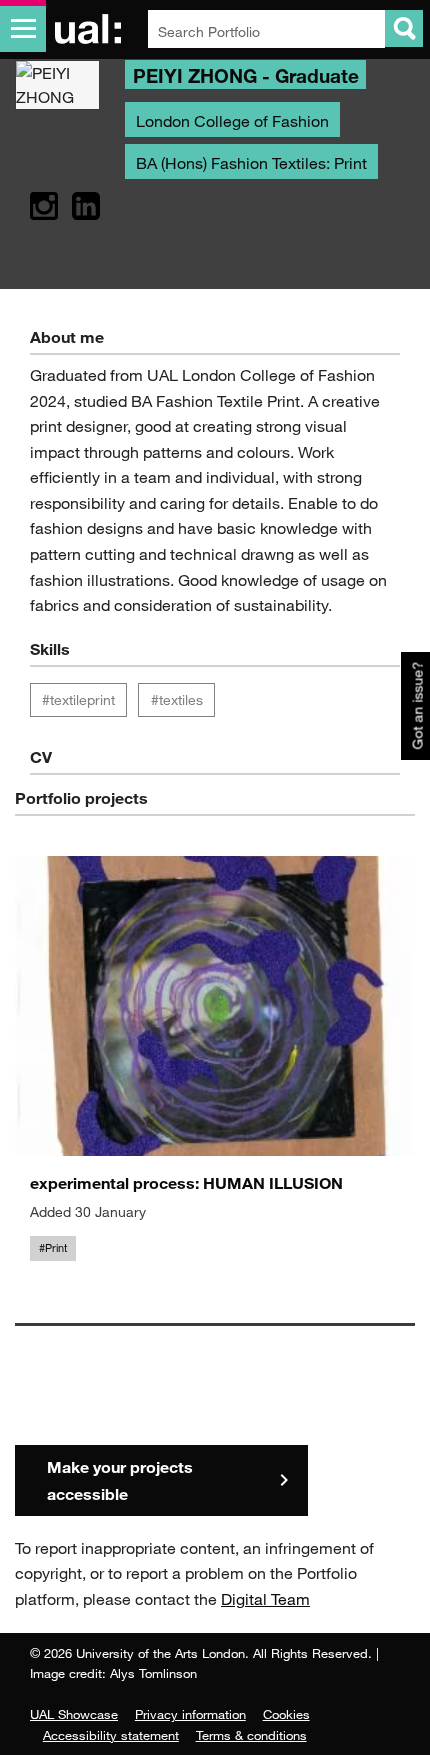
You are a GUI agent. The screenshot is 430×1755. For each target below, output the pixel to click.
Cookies (286, 1714)
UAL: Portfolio (91, 29)
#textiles (177, 699)
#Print (53, 1248)
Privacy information (190, 1714)
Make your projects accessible (120, 1480)
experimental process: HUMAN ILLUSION (186, 1182)
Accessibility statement (111, 1735)
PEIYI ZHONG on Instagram (44, 207)
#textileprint (78, 699)
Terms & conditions (251, 1735)
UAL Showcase (74, 1714)
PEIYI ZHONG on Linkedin (86, 207)
